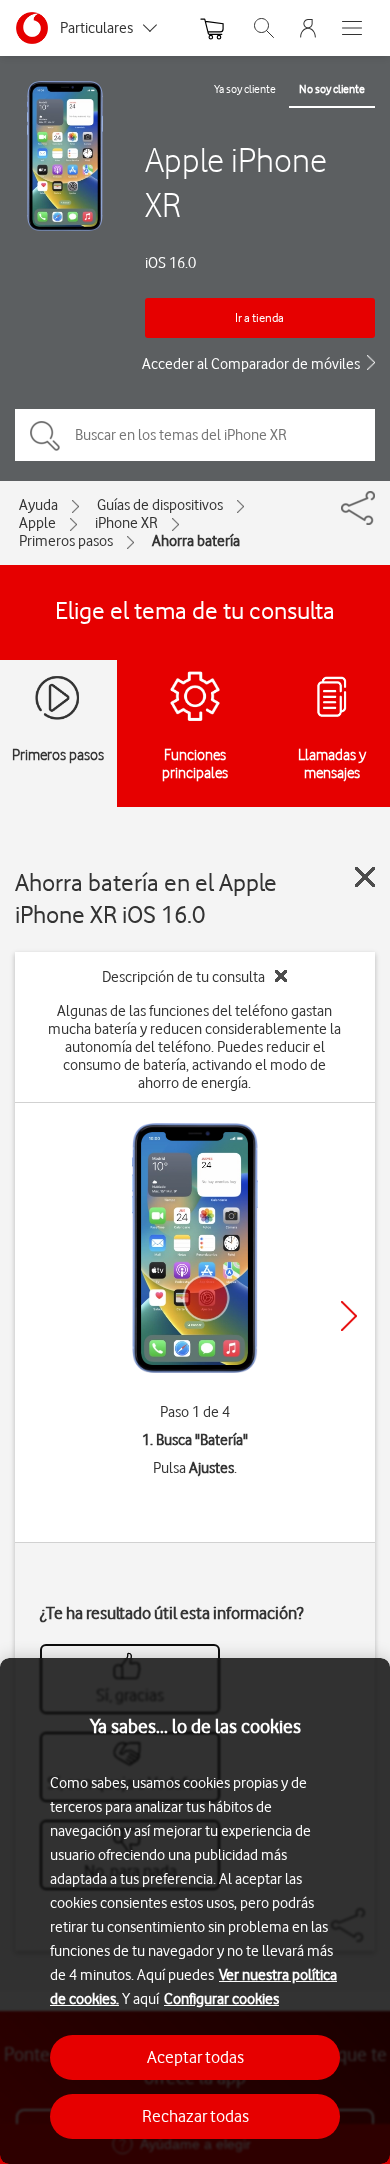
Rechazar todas (195, 2116)
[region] (195, 1911)
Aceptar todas (195, 2057)
